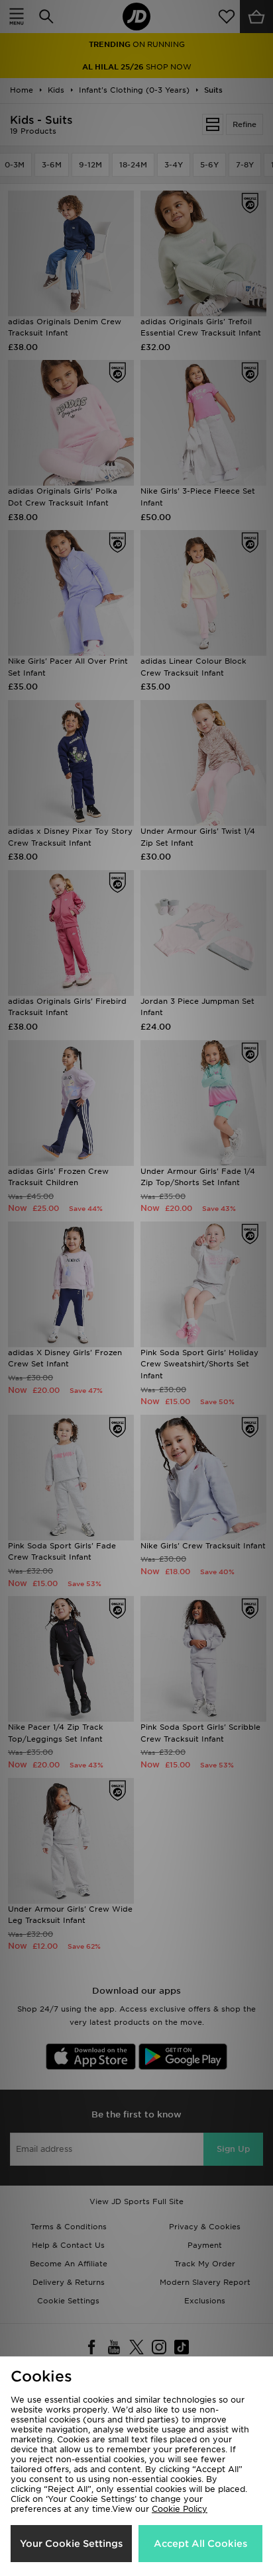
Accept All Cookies (200, 2544)
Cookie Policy (180, 2509)
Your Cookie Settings (71, 2544)
